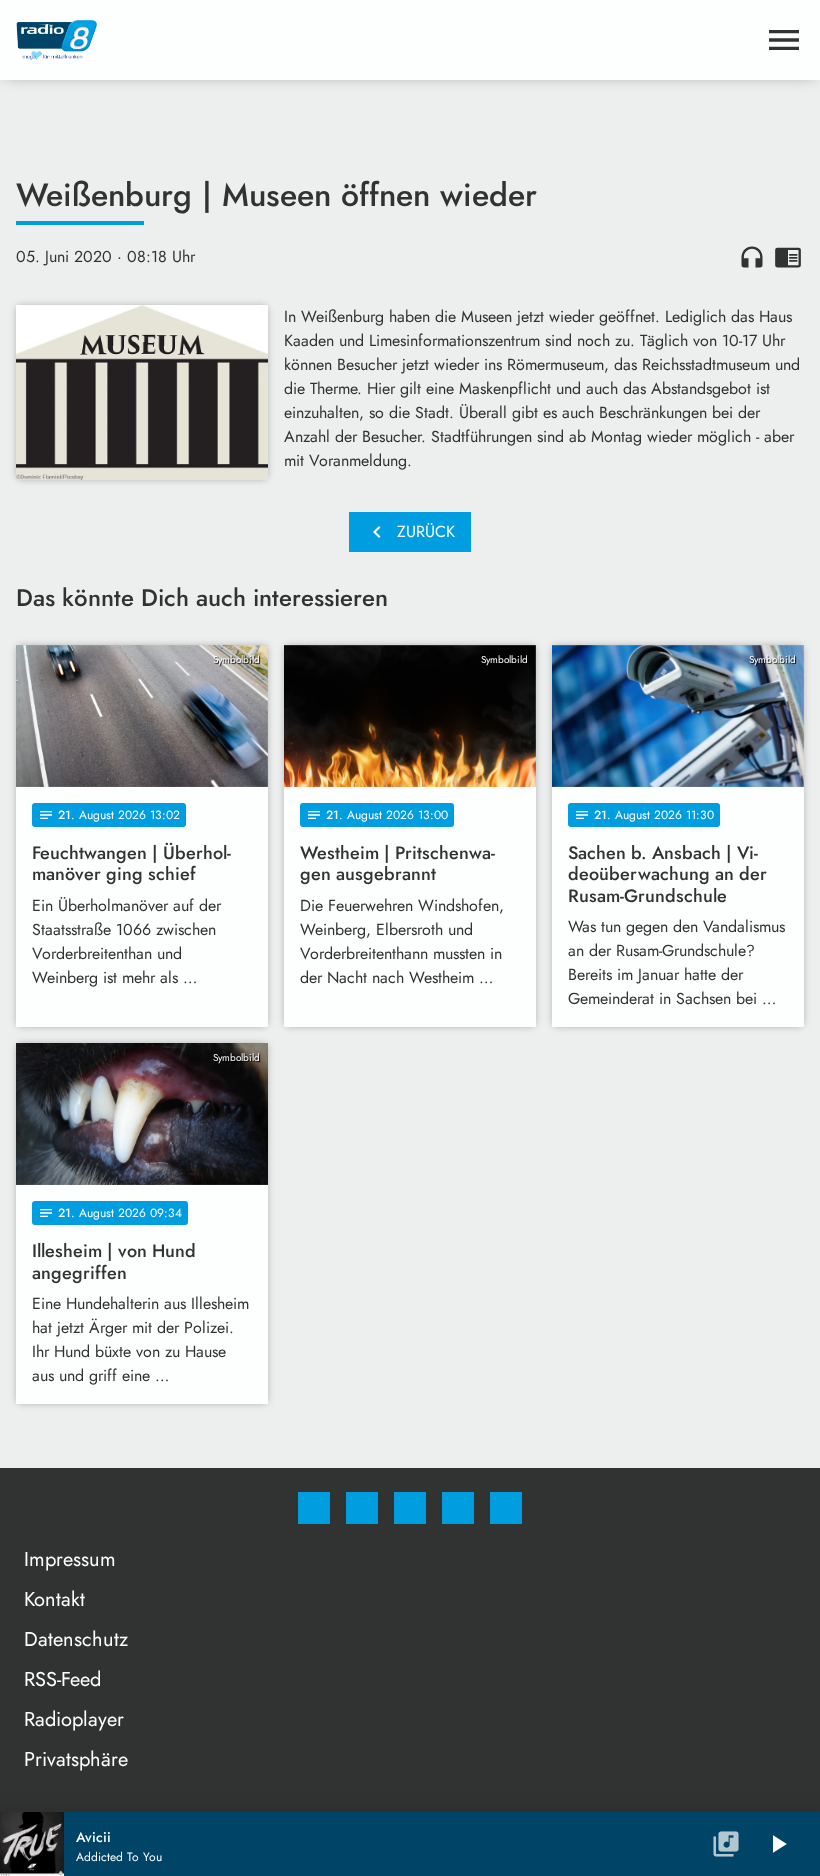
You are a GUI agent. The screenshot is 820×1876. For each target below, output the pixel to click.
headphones (752, 257)
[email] (506, 1508)
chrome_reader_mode (788, 257)
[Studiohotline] (458, 1508)
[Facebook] (314, 1508)
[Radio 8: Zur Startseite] (386, 40)
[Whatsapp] (410, 1508)
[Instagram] (362, 1508)
